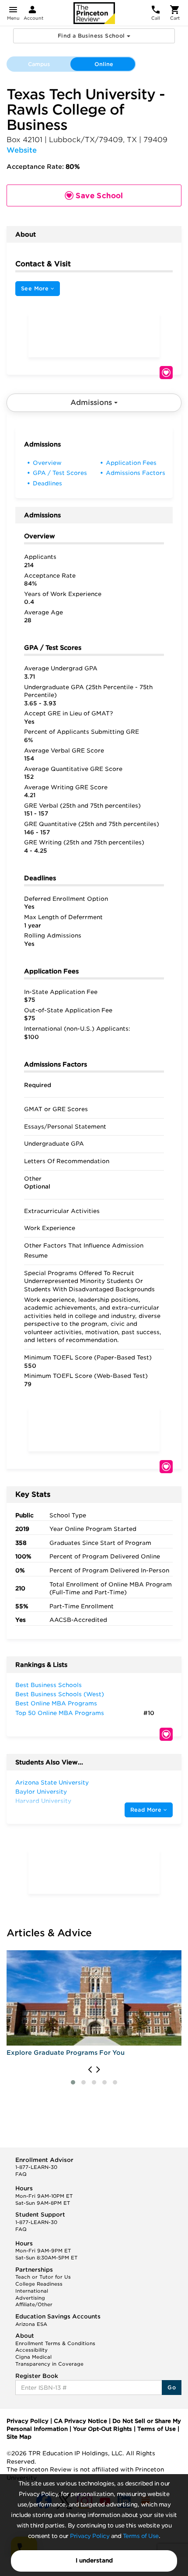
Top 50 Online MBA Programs (60, 1713)
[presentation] (90, 2070)
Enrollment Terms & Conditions (55, 2343)
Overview (47, 463)
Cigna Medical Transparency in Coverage (49, 2360)
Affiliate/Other (34, 2304)
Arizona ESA (31, 2324)
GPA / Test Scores (60, 473)
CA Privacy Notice (80, 2421)
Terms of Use (141, 2536)
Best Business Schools (49, 1685)
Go (172, 2387)
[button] (73, 2082)
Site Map (19, 2437)
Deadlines (47, 483)
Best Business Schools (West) (60, 1694)
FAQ (21, 2174)
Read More (147, 1810)
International (32, 2291)
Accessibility (31, 2350)
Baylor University (41, 1792)
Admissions (92, 403)
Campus (39, 64)
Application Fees (131, 463)
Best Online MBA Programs (56, 1703)
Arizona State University (52, 1783)
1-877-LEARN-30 (36, 2167)
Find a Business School (92, 36)
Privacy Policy (90, 2536)
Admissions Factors (136, 473)
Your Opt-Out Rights (103, 2429)
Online (104, 64)
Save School (166, 373)
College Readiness (39, 2284)
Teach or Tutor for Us (43, 2277)
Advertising (30, 2298)
